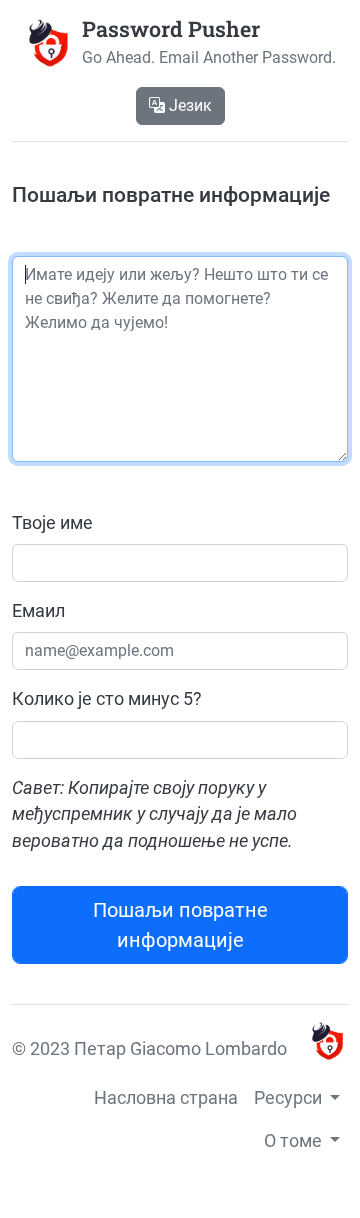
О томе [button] (295, 1141)
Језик (188, 105)
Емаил (38, 611)
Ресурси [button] (290, 1098)
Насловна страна (166, 1098)
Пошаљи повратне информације (180, 925)
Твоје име (52, 523)
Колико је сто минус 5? (107, 699)
